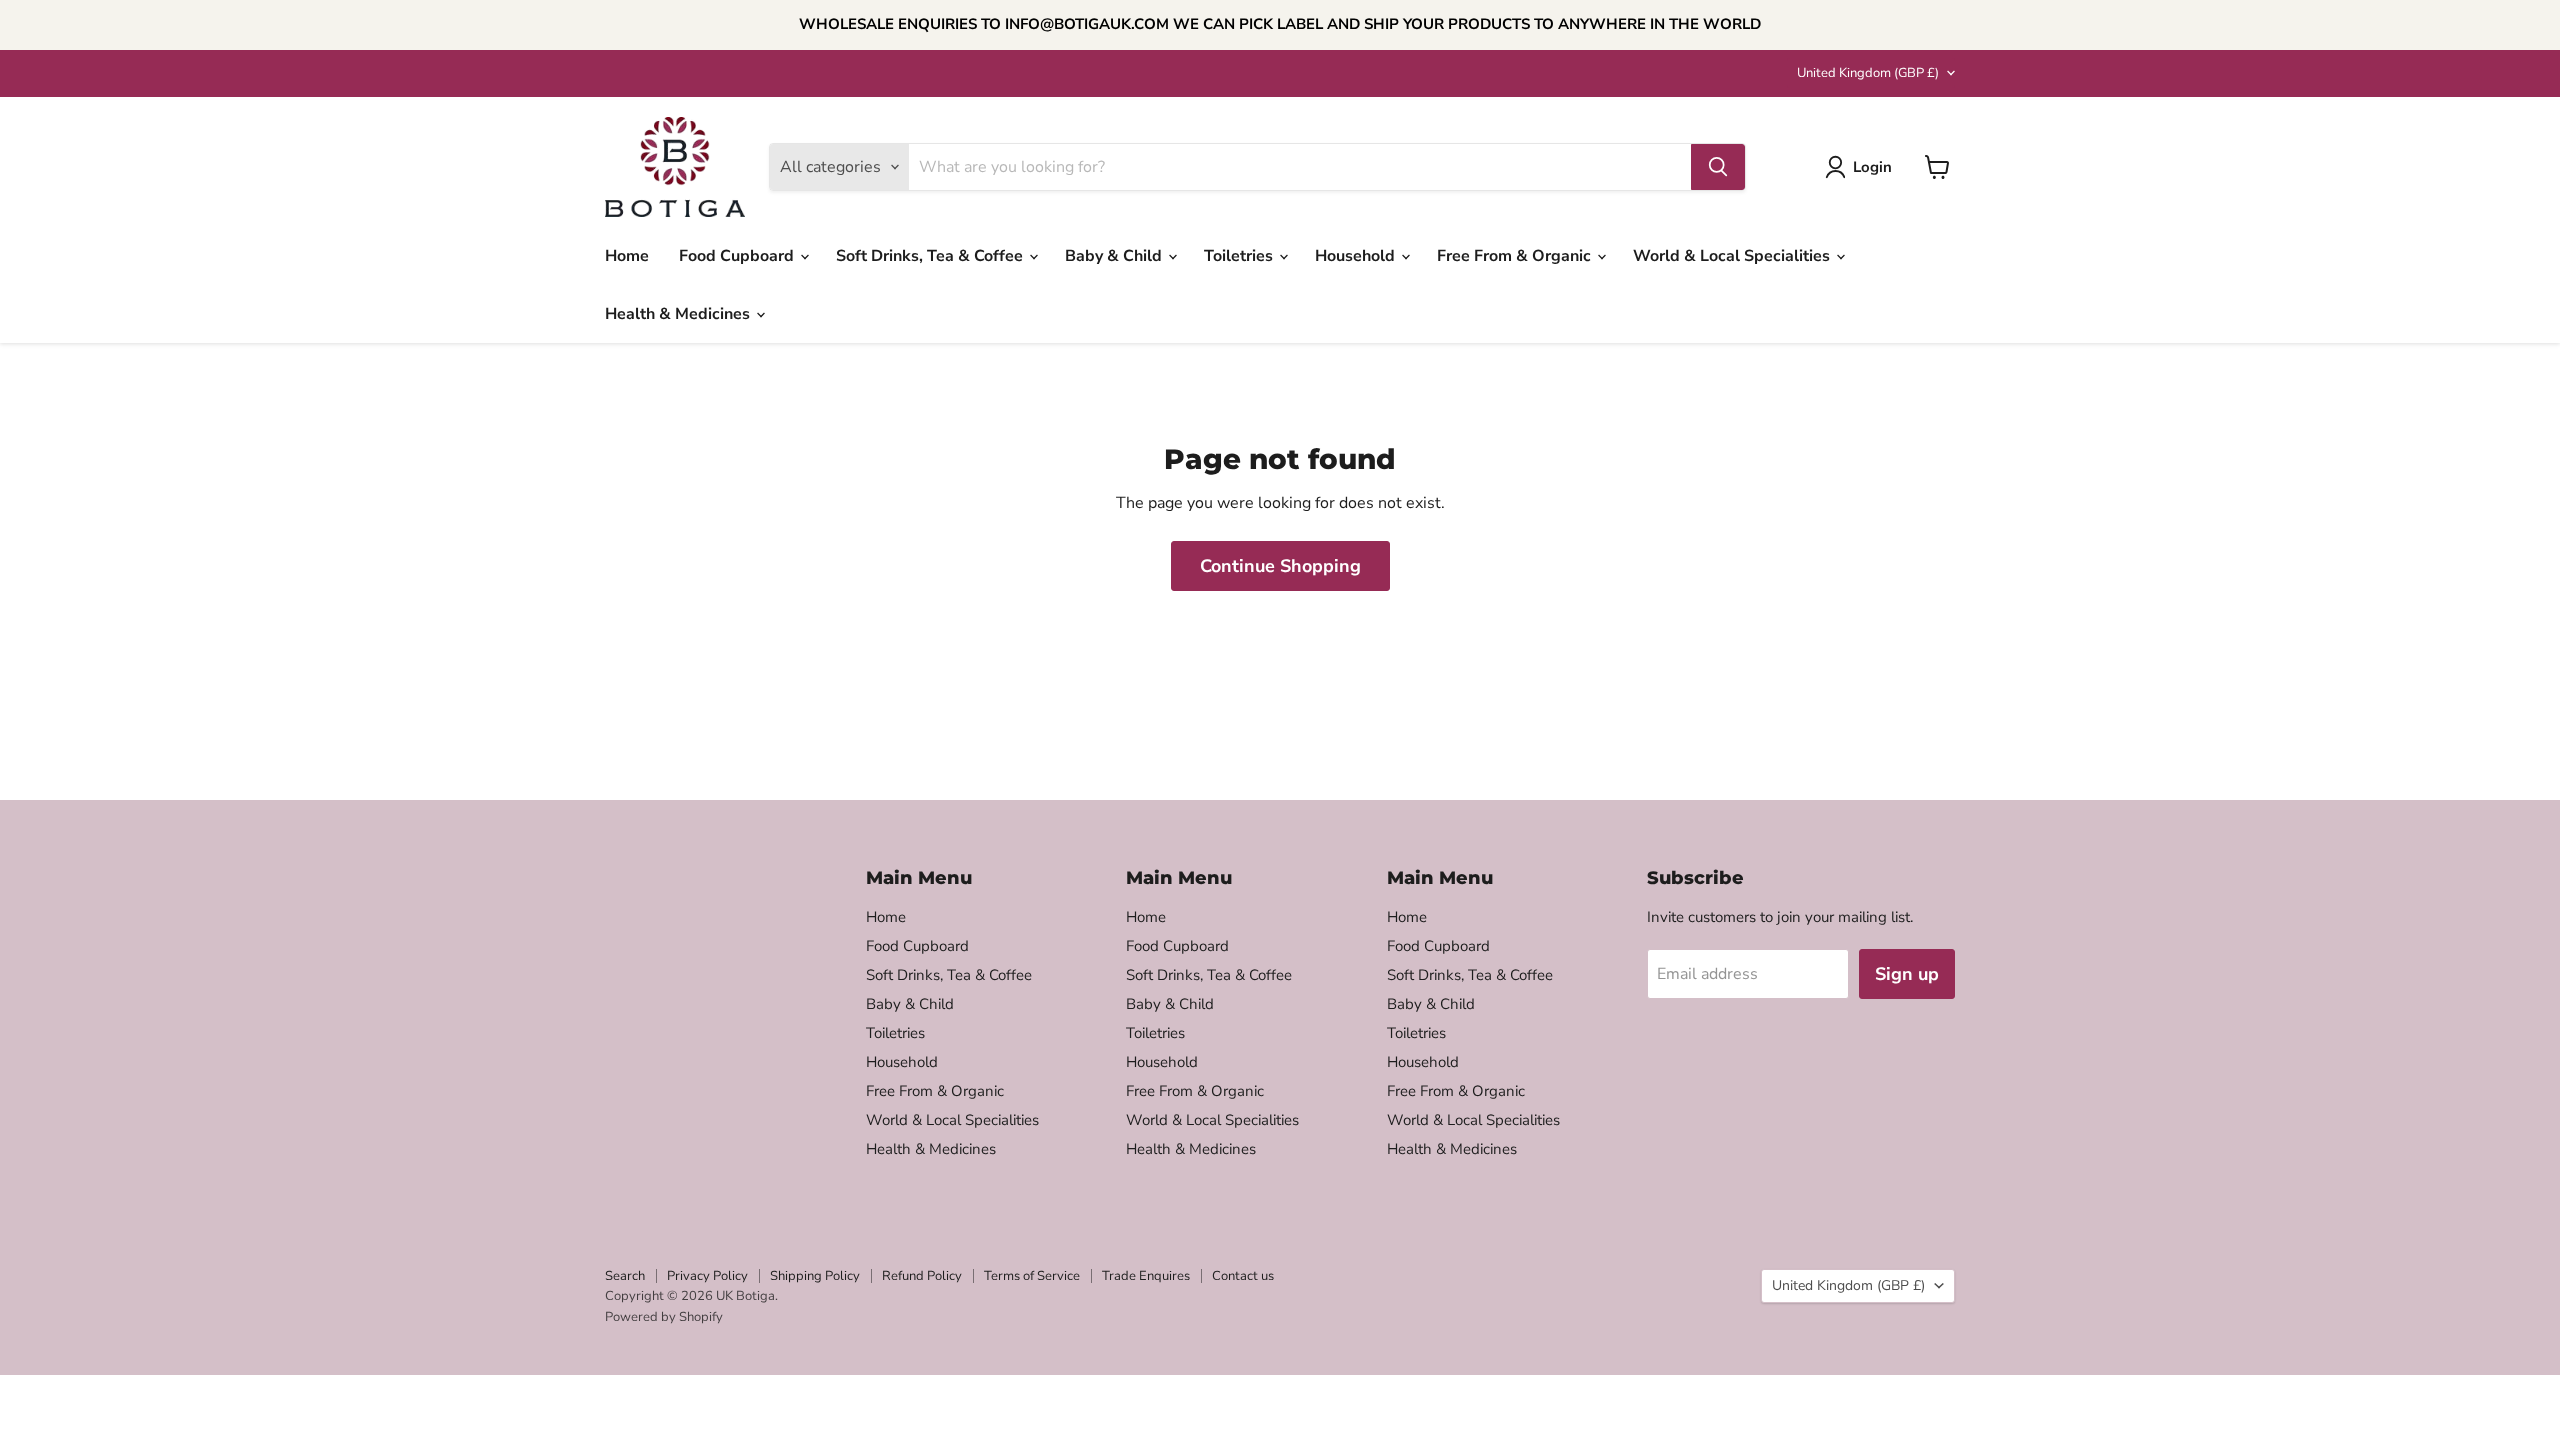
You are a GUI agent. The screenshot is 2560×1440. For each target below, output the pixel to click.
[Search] (1718, 167)
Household (1357, 256)
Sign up (1907, 974)
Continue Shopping (1280, 566)
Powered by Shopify (664, 1317)
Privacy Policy (707, 1276)
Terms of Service (1032, 1276)
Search (625, 1276)
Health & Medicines (679, 314)
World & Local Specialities (1733, 256)
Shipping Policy (815, 1276)
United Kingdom (1868, 73)
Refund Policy (922, 1276)
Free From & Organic (1516, 256)
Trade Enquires (1146, 1276)
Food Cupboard (738, 256)
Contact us (1243, 1276)
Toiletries (1240, 256)
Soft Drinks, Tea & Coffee (931, 256)
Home (627, 256)
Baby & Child (1115, 256)
